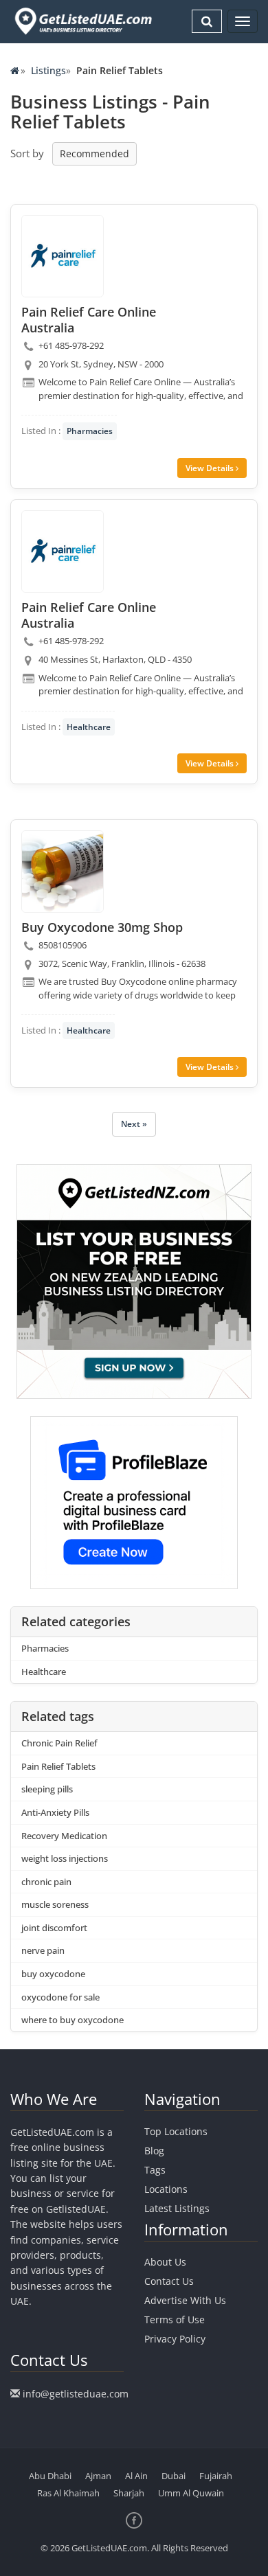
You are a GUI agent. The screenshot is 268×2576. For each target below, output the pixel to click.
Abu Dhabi (50, 2476)
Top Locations (176, 2131)
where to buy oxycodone (72, 2020)
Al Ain (136, 2476)
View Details (211, 468)
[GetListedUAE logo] (82, 21)
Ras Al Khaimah (68, 2493)
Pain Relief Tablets (58, 1766)
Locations (166, 2189)
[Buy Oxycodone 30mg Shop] (63, 871)
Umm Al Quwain (191, 2493)
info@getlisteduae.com (76, 2394)
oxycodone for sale (60, 1997)
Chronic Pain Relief (59, 1743)
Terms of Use (175, 2319)
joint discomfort (54, 1928)
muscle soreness (55, 1904)
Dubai (174, 2476)
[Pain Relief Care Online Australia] (63, 256)
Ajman (98, 2476)
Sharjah (129, 2493)
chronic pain (46, 1882)
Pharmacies (90, 431)
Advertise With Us (185, 2300)
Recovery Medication (64, 1836)
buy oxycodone (53, 1974)
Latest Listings (177, 2208)
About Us (165, 2262)
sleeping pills (47, 1789)
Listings (48, 70)
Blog (154, 2151)
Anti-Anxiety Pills (55, 1812)
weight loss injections (65, 1858)
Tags (155, 2170)
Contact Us (169, 2281)
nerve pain (43, 1950)
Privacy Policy (175, 2339)
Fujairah (216, 2476)
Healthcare (89, 727)
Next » (134, 1124)
